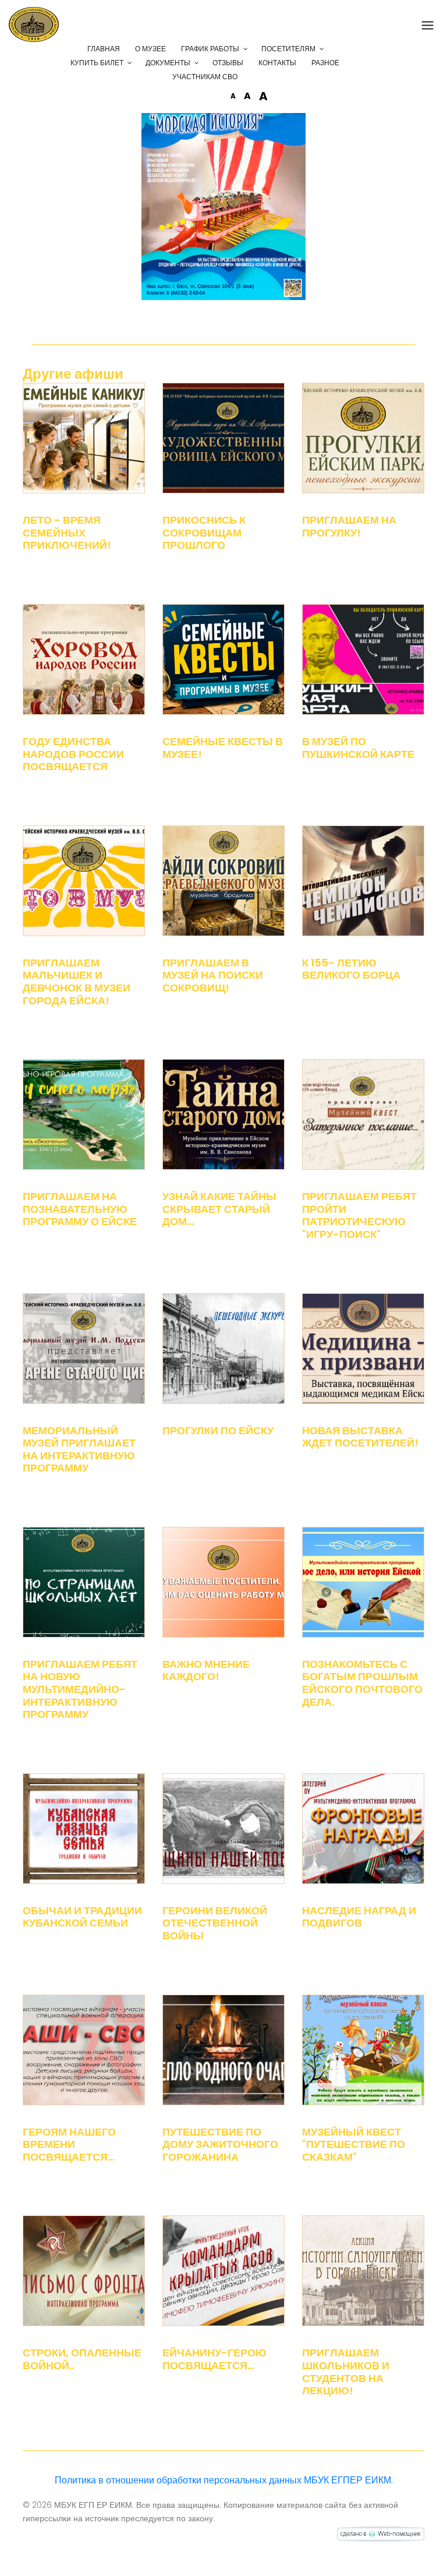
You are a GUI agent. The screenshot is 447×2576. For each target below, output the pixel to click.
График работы (210, 49)
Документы (168, 63)
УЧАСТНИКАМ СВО (205, 77)
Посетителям (288, 49)
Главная (104, 49)
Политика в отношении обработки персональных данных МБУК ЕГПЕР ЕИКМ (223, 2480)
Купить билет (97, 63)
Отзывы (228, 63)
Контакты (277, 63)
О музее (150, 49)
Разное (325, 63)
